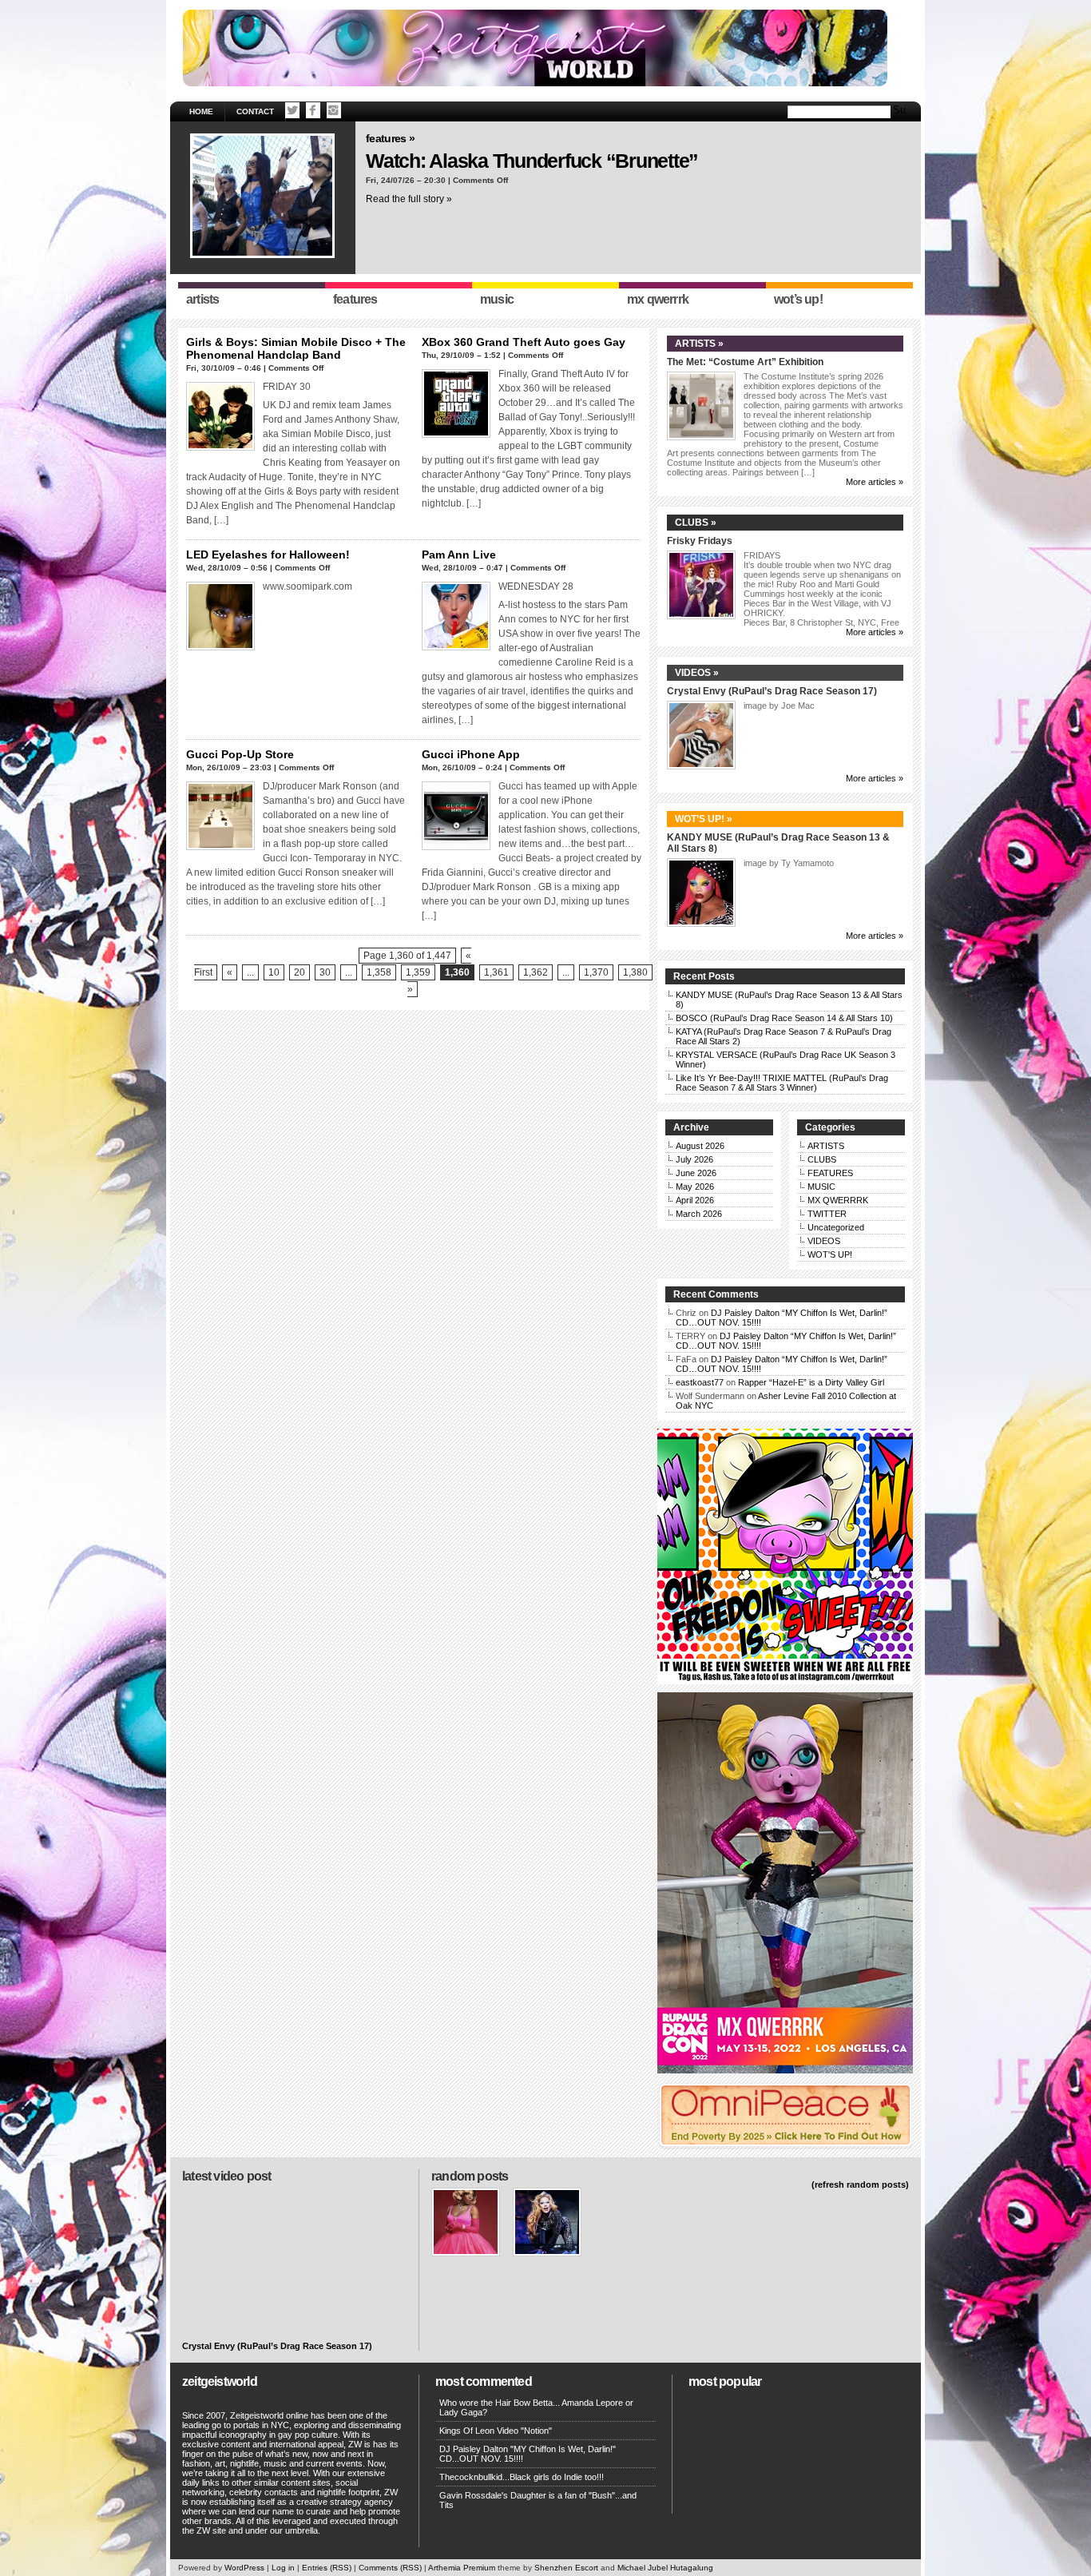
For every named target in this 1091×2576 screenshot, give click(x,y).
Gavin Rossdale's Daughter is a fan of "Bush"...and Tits (538, 2500)
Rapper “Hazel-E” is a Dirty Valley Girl (811, 1382)
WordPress (244, 2568)
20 (300, 972)
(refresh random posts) (860, 2184)
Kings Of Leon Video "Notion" (496, 2431)
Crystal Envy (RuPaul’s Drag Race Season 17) (772, 691)
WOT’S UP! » (704, 819)
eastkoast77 (700, 1382)
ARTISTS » (699, 344)
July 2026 (694, 1159)
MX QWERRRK (838, 1200)
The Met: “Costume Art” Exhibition (745, 362)
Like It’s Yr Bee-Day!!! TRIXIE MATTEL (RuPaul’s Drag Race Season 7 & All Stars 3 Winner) (782, 1083)
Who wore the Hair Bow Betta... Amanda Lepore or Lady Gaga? (536, 2407)
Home (201, 111)
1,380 (635, 972)
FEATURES (830, 1173)
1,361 (496, 972)
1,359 (418, 972)
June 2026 (696, 1173)
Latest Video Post (226, 2176)
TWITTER (827, 1214)
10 (274, 972)
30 (325, 972)
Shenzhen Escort (566, 2568)
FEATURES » (390, 138)
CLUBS (822, 1159)
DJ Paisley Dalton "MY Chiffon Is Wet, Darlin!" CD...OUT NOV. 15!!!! (528, 2454)
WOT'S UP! (830, 1254)
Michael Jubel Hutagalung (665, 2568)
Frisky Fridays (700, 541)
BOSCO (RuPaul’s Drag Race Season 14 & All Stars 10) (784, 1018)
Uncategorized (836, 1227)
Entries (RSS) (327, 2568)
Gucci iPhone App (471, 754)
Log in (283, 2568)
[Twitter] (292, 110)
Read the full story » (409, 199)
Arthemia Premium (462, 2568)
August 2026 (700, 1146)
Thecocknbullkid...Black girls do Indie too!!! (522, 2477)
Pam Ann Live (459, 555)
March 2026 (699, 1214)
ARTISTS (826, 1146)
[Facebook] (313, 110)
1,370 (596, 972)
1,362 (536, 972)
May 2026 (695, 1187)
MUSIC (821, 1187)
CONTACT (255, 111)
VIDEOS (824, 1241)
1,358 (379, 972)
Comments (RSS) (390, 2568)
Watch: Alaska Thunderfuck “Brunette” (532, 161)
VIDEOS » (697, 673)
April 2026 (695, 1200)
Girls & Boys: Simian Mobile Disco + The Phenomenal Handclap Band (296, 348)
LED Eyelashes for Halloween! (268, 555)
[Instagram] (334, 110)
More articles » (875, 482)
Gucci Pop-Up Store (240, 754)
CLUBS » (696, 523)
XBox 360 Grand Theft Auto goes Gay (524, 342)
